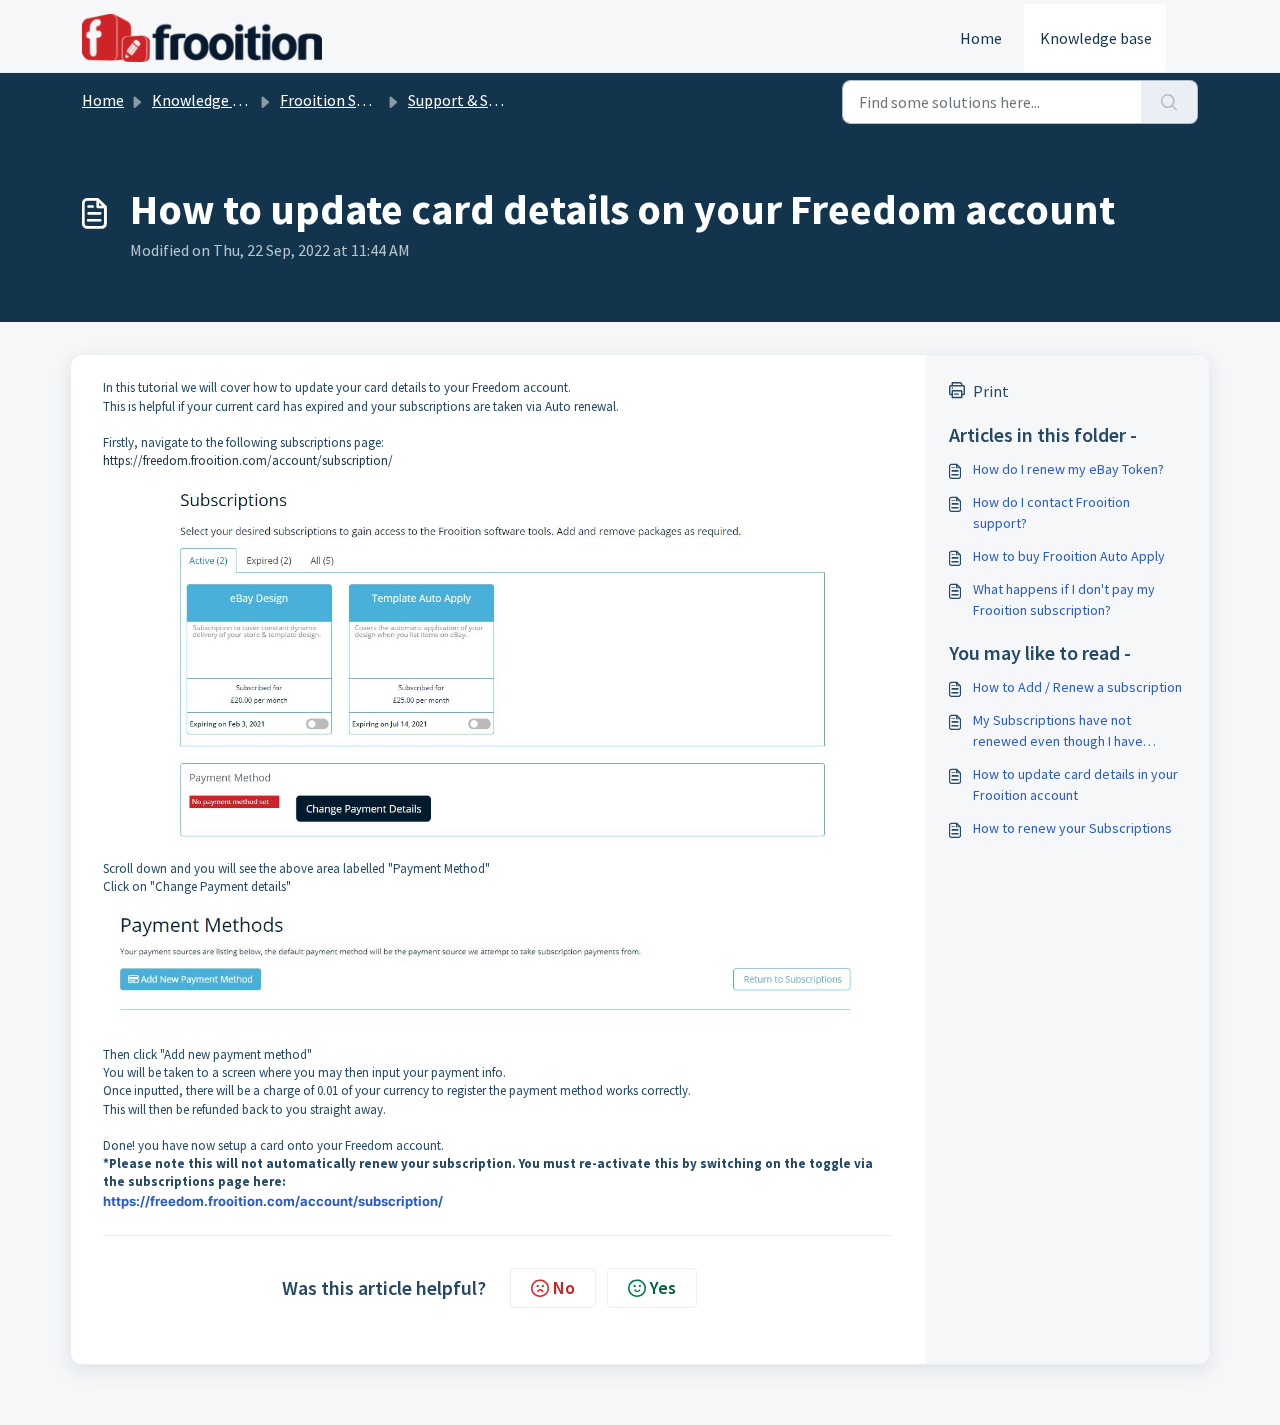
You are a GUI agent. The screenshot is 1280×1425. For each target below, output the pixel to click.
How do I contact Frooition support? (1051, 512)
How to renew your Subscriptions (1072, 828)
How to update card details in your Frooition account (1075, 784)
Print (991, 391)
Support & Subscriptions (491, 100)
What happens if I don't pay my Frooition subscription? (1064, 599)
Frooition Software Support (373, 100)
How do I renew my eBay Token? (1068, 469)
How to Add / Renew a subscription (1077, 687)
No (564, 1287)
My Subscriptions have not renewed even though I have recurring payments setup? (1058, 731)
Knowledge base (1096, 38)
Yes (663, 1287)
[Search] (1169, 102)
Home (981, 38)
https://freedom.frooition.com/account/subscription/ (248, 460)
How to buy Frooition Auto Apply (1069, 556)
